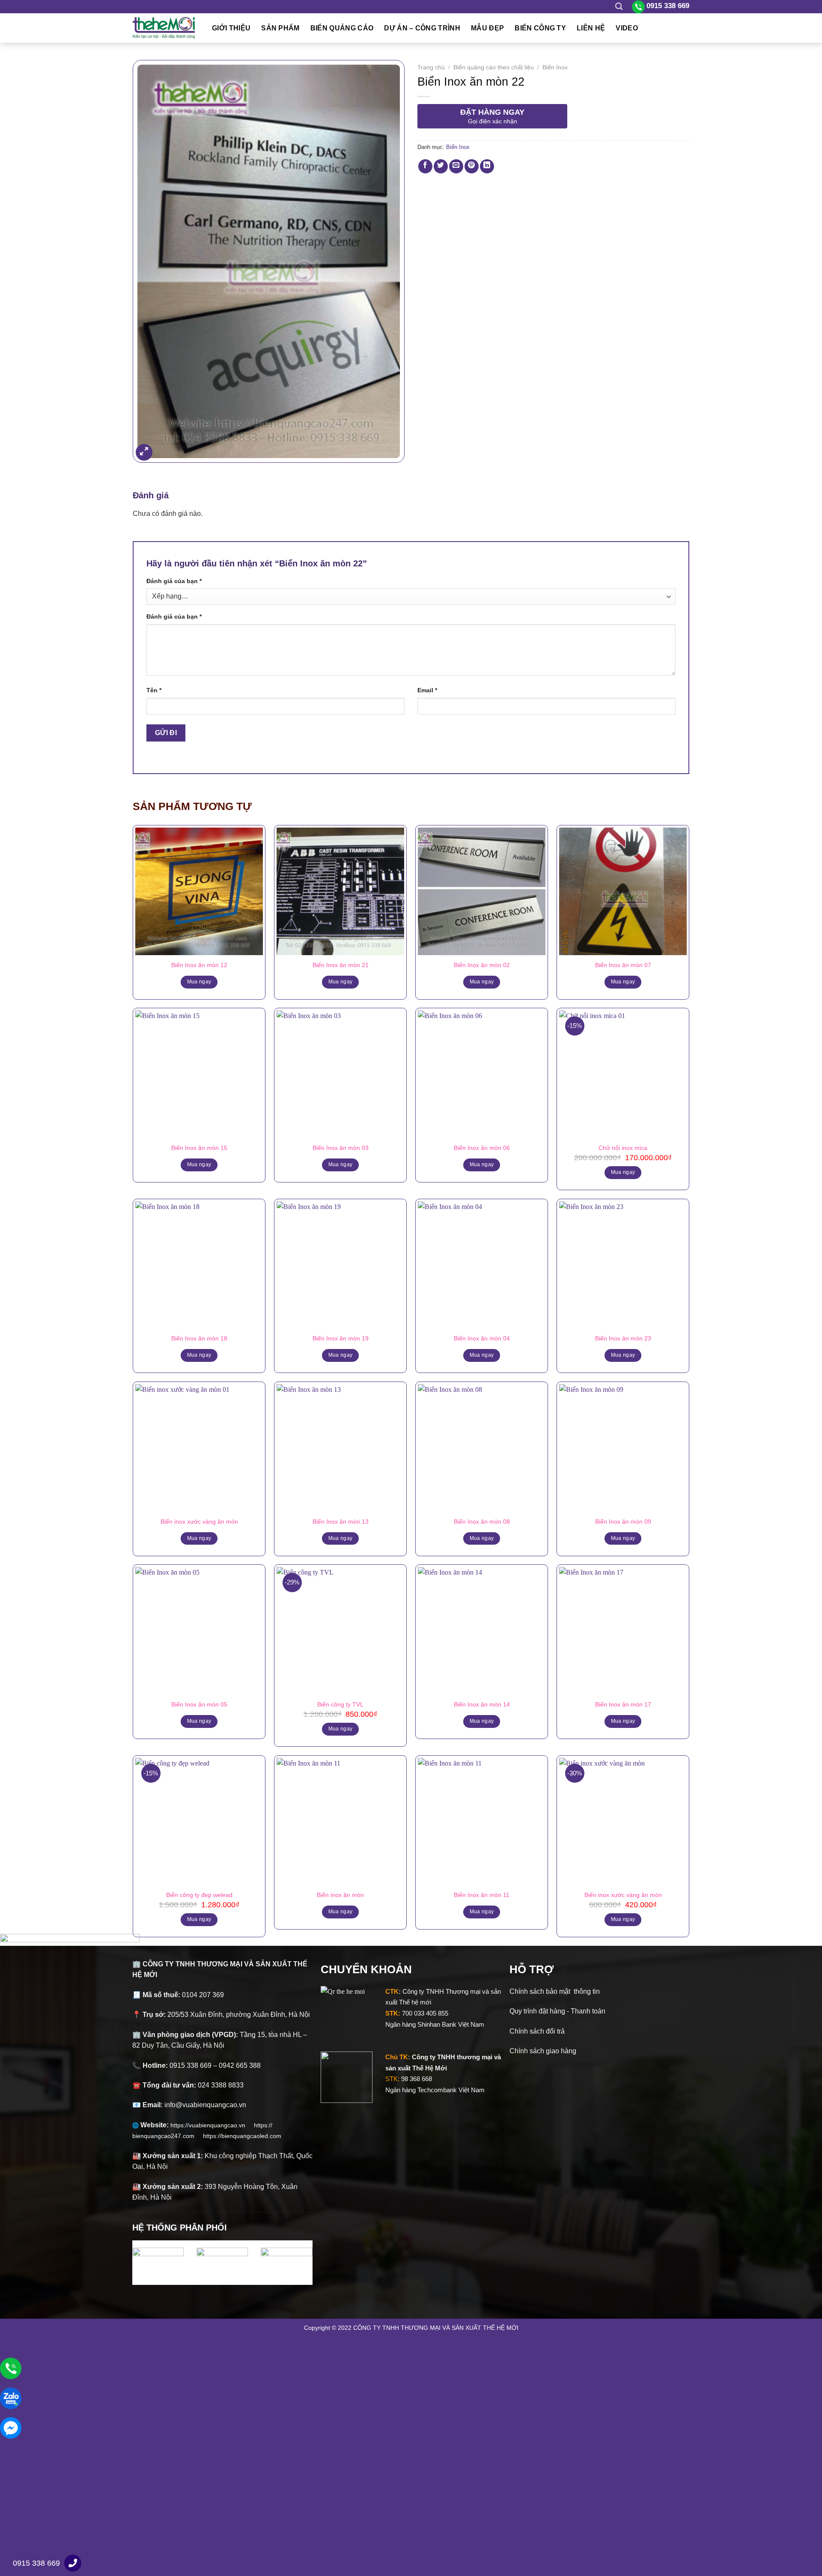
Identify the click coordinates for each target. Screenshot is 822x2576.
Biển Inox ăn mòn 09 (623, 1522)
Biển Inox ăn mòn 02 (482, 965)
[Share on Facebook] (425, 166)
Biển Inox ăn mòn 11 (482, 1895)
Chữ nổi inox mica (623, 1148)
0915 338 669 (36, 2563)
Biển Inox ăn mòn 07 (623, 965)
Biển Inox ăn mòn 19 (341, 1338)
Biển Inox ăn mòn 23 (623, 1338)
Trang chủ (431, 67)
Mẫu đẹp (487, 28)
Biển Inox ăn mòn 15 (199, 1148)
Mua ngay (199, 982)
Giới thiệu (231, 28)
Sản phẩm (280, 28)
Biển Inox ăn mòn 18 (199, 1338)
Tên (154, 690)
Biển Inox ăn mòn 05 (199, 1704)
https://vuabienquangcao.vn (212, 2125)
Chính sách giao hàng (543, 2051)
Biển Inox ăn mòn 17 (623, 1704)
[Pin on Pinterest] (472, 166)
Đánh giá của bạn (174, 581)
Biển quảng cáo (342, 28)
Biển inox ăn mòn (340, 1895)
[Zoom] (144, 452)
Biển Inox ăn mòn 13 (341, 1522)
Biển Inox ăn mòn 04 (482, 1338)
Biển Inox (555, 67)
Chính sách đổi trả (537, 2031)
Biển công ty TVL (340, 1704)
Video (627, 28)
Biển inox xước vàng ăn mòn (199, 1522)
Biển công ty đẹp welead (199, 1895)
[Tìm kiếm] (619, 7)
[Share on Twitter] (441, 166)
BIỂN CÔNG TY (540, 28)
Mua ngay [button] (623, 1172)
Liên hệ (591, 28)
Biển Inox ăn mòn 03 (341, 1148)
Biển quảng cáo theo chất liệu (494, 67)
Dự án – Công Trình (422, 28)
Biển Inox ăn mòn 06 (482, 1148)
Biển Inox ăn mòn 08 (482, 1522)
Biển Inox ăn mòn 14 (482, 1704)
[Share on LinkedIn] (487, 166)
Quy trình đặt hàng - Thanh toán (557, 2011)
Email (427, 690)
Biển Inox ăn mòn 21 (341, 965)
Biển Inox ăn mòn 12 (199, 965)
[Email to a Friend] (456, 166)
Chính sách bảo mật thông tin (555, 1991)
